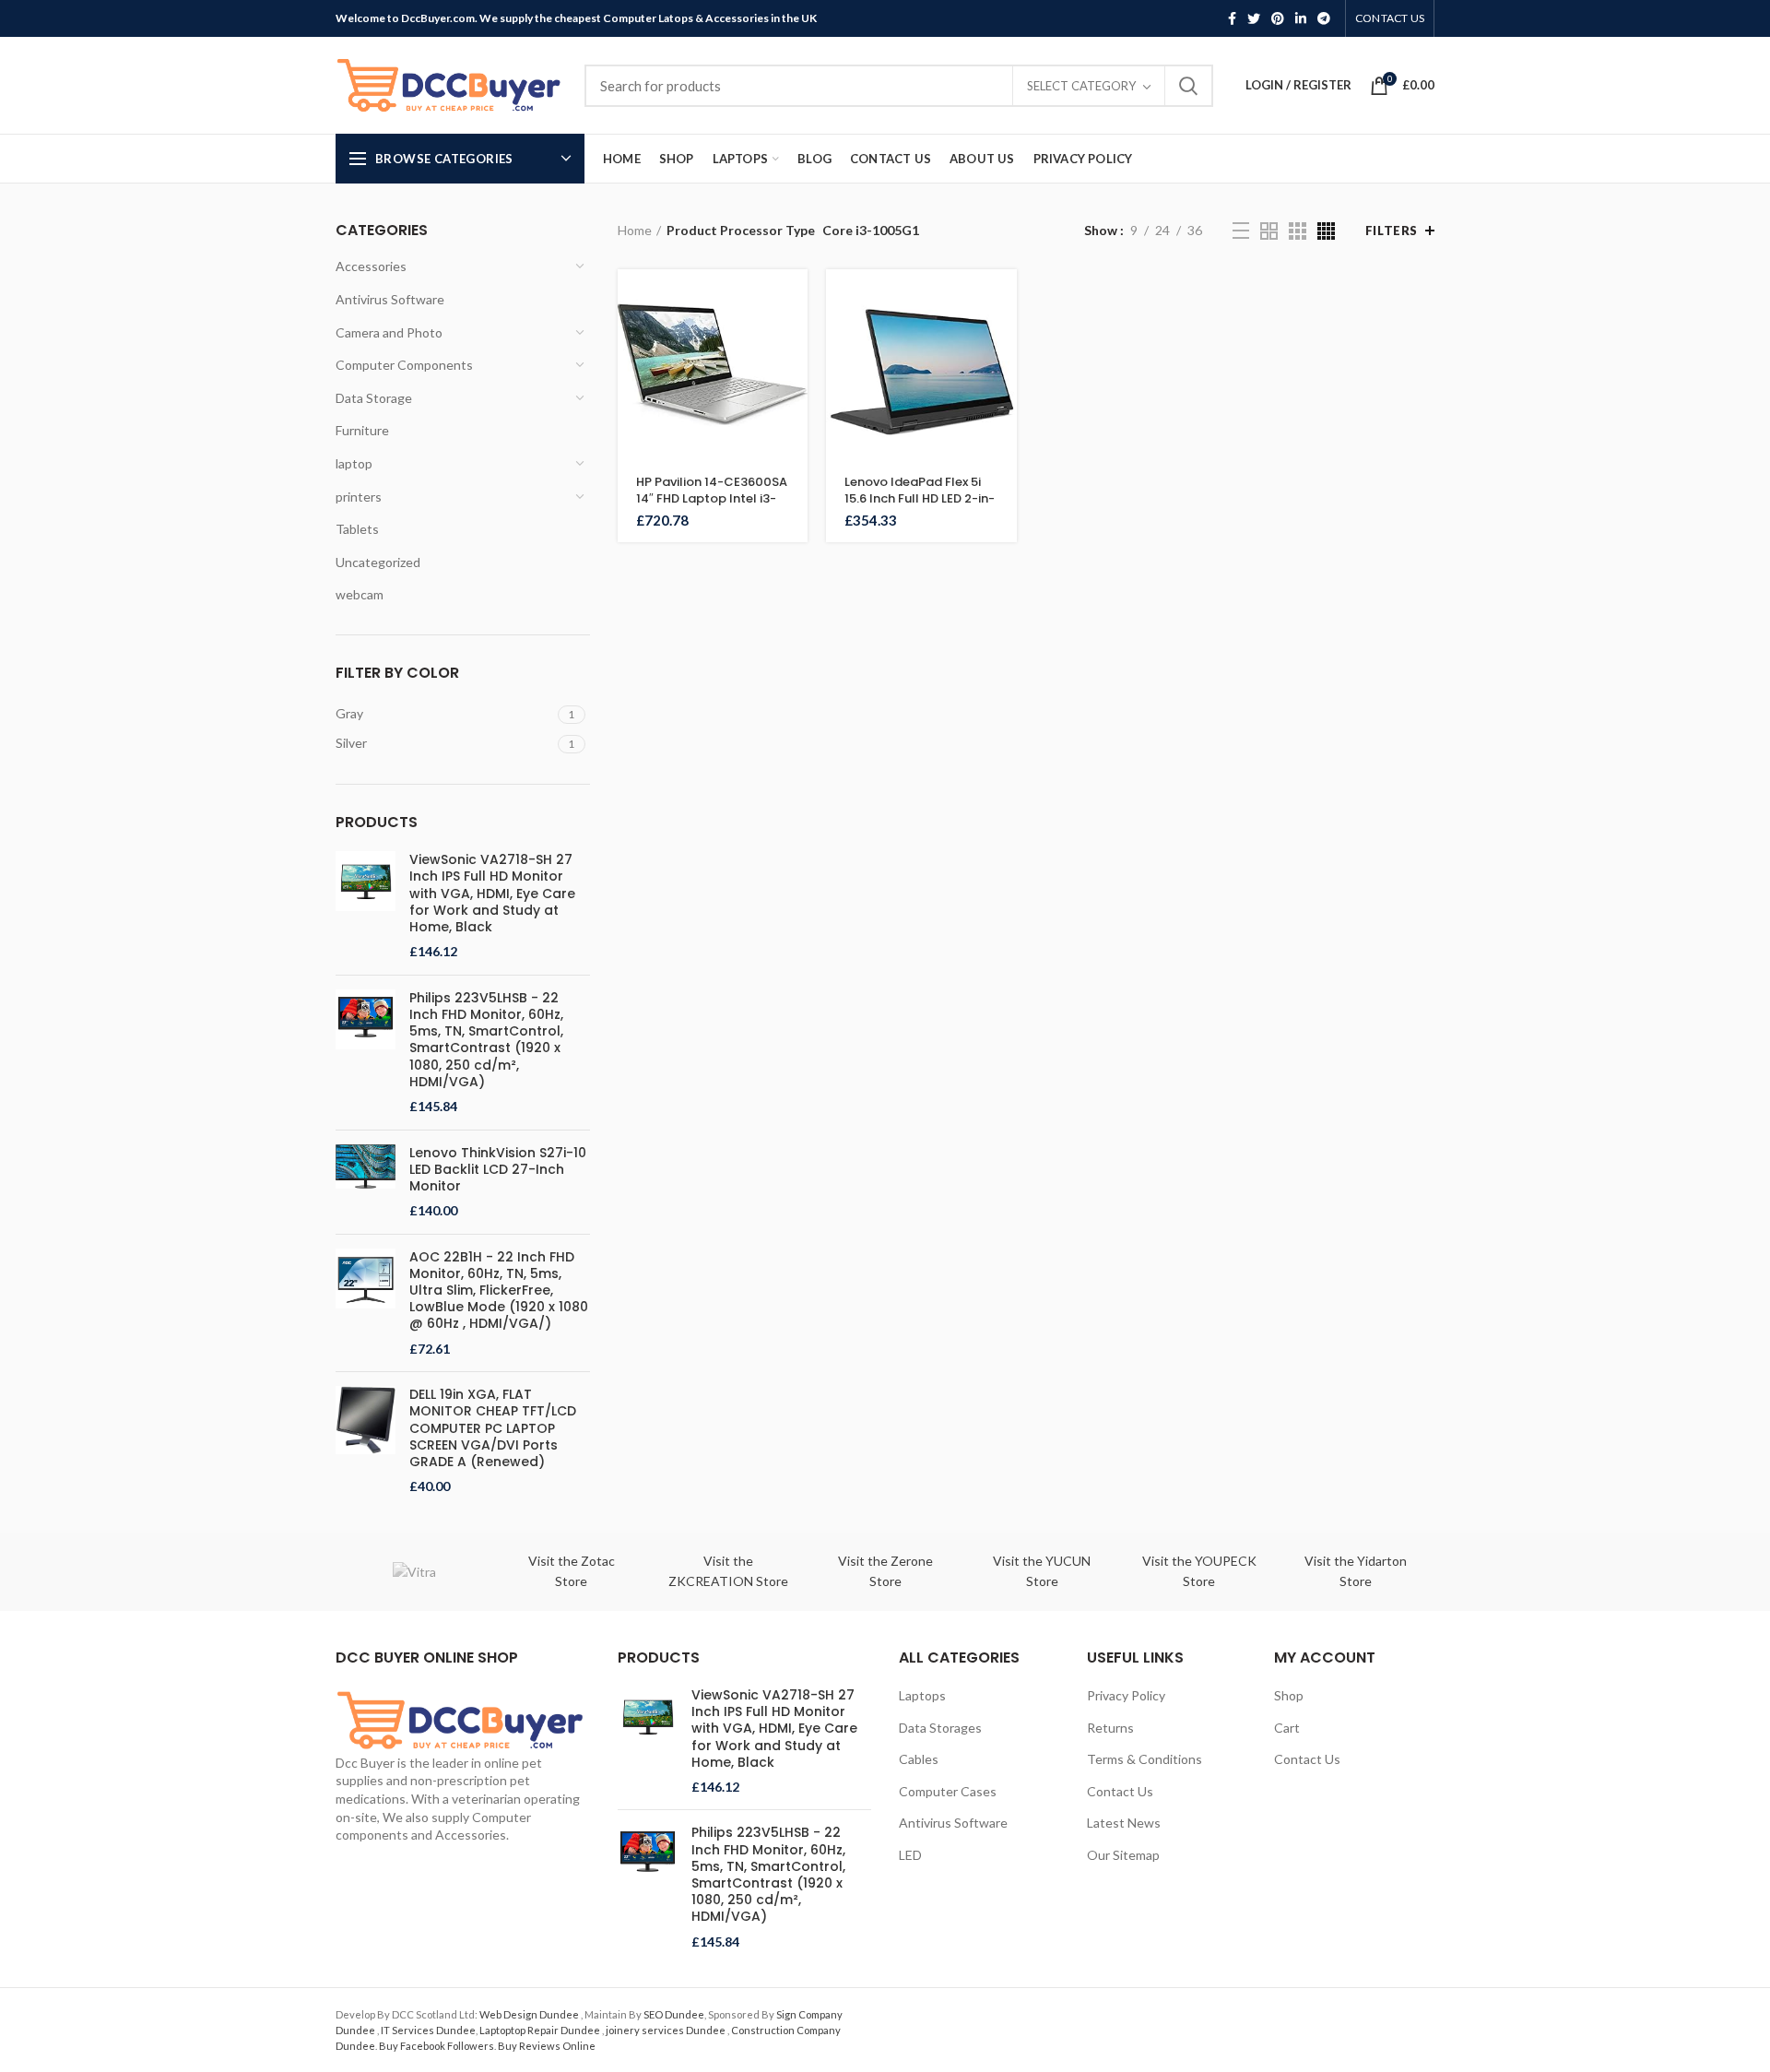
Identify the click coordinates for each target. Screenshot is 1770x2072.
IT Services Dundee (428, 2030)
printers (359, 497)
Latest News (1124, 1823)
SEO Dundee (674, 2014)
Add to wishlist (794, 424)
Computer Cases (948, 1791)
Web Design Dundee (530, 2014)
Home (635, 230)
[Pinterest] (1278, 18)
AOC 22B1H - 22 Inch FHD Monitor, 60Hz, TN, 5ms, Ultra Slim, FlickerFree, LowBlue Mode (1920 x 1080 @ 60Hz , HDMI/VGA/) (499, 1291)
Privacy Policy (1126, 1695)
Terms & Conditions (1145, 1759)
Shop (1289, 1695)
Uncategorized (378, 562)
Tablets (357, 529)
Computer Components (404, 365)
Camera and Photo (389, 332)
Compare (794, 382)
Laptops (922, 1695)
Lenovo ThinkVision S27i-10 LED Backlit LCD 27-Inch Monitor (498, 1170)
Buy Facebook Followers (437, 2046)
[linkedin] (1301, 18)
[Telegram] (1324, 18)
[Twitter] (1254, 18)
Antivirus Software (390, 299)
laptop (354, 463)
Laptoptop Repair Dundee (541, 2030)
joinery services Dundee (667, 2030)
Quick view (794, 341)
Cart (1287, 1728)
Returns (1110, 1728)
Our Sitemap (1123, 1855)
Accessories (371, 266)
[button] (794, 299)
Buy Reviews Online (547, 2046)
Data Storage (374, 398)
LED (910, 1855)
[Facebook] (1232, 18)
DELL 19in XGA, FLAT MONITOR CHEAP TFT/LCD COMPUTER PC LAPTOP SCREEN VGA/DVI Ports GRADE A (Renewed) (493, 1428)
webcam (360, 594)
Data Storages (940, 1728)
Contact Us (1120, 1791)
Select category (1081, 86)
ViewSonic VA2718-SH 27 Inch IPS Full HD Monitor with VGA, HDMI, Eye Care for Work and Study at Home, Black (492, 893)
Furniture (362, 430)
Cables (919, 1759)
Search (1188, 86)
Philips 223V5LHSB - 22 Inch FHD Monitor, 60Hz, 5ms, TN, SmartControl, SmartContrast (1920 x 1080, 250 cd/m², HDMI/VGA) (486, 1040)
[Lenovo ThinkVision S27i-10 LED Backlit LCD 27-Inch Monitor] (366, 1182)
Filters (1392, 231)
